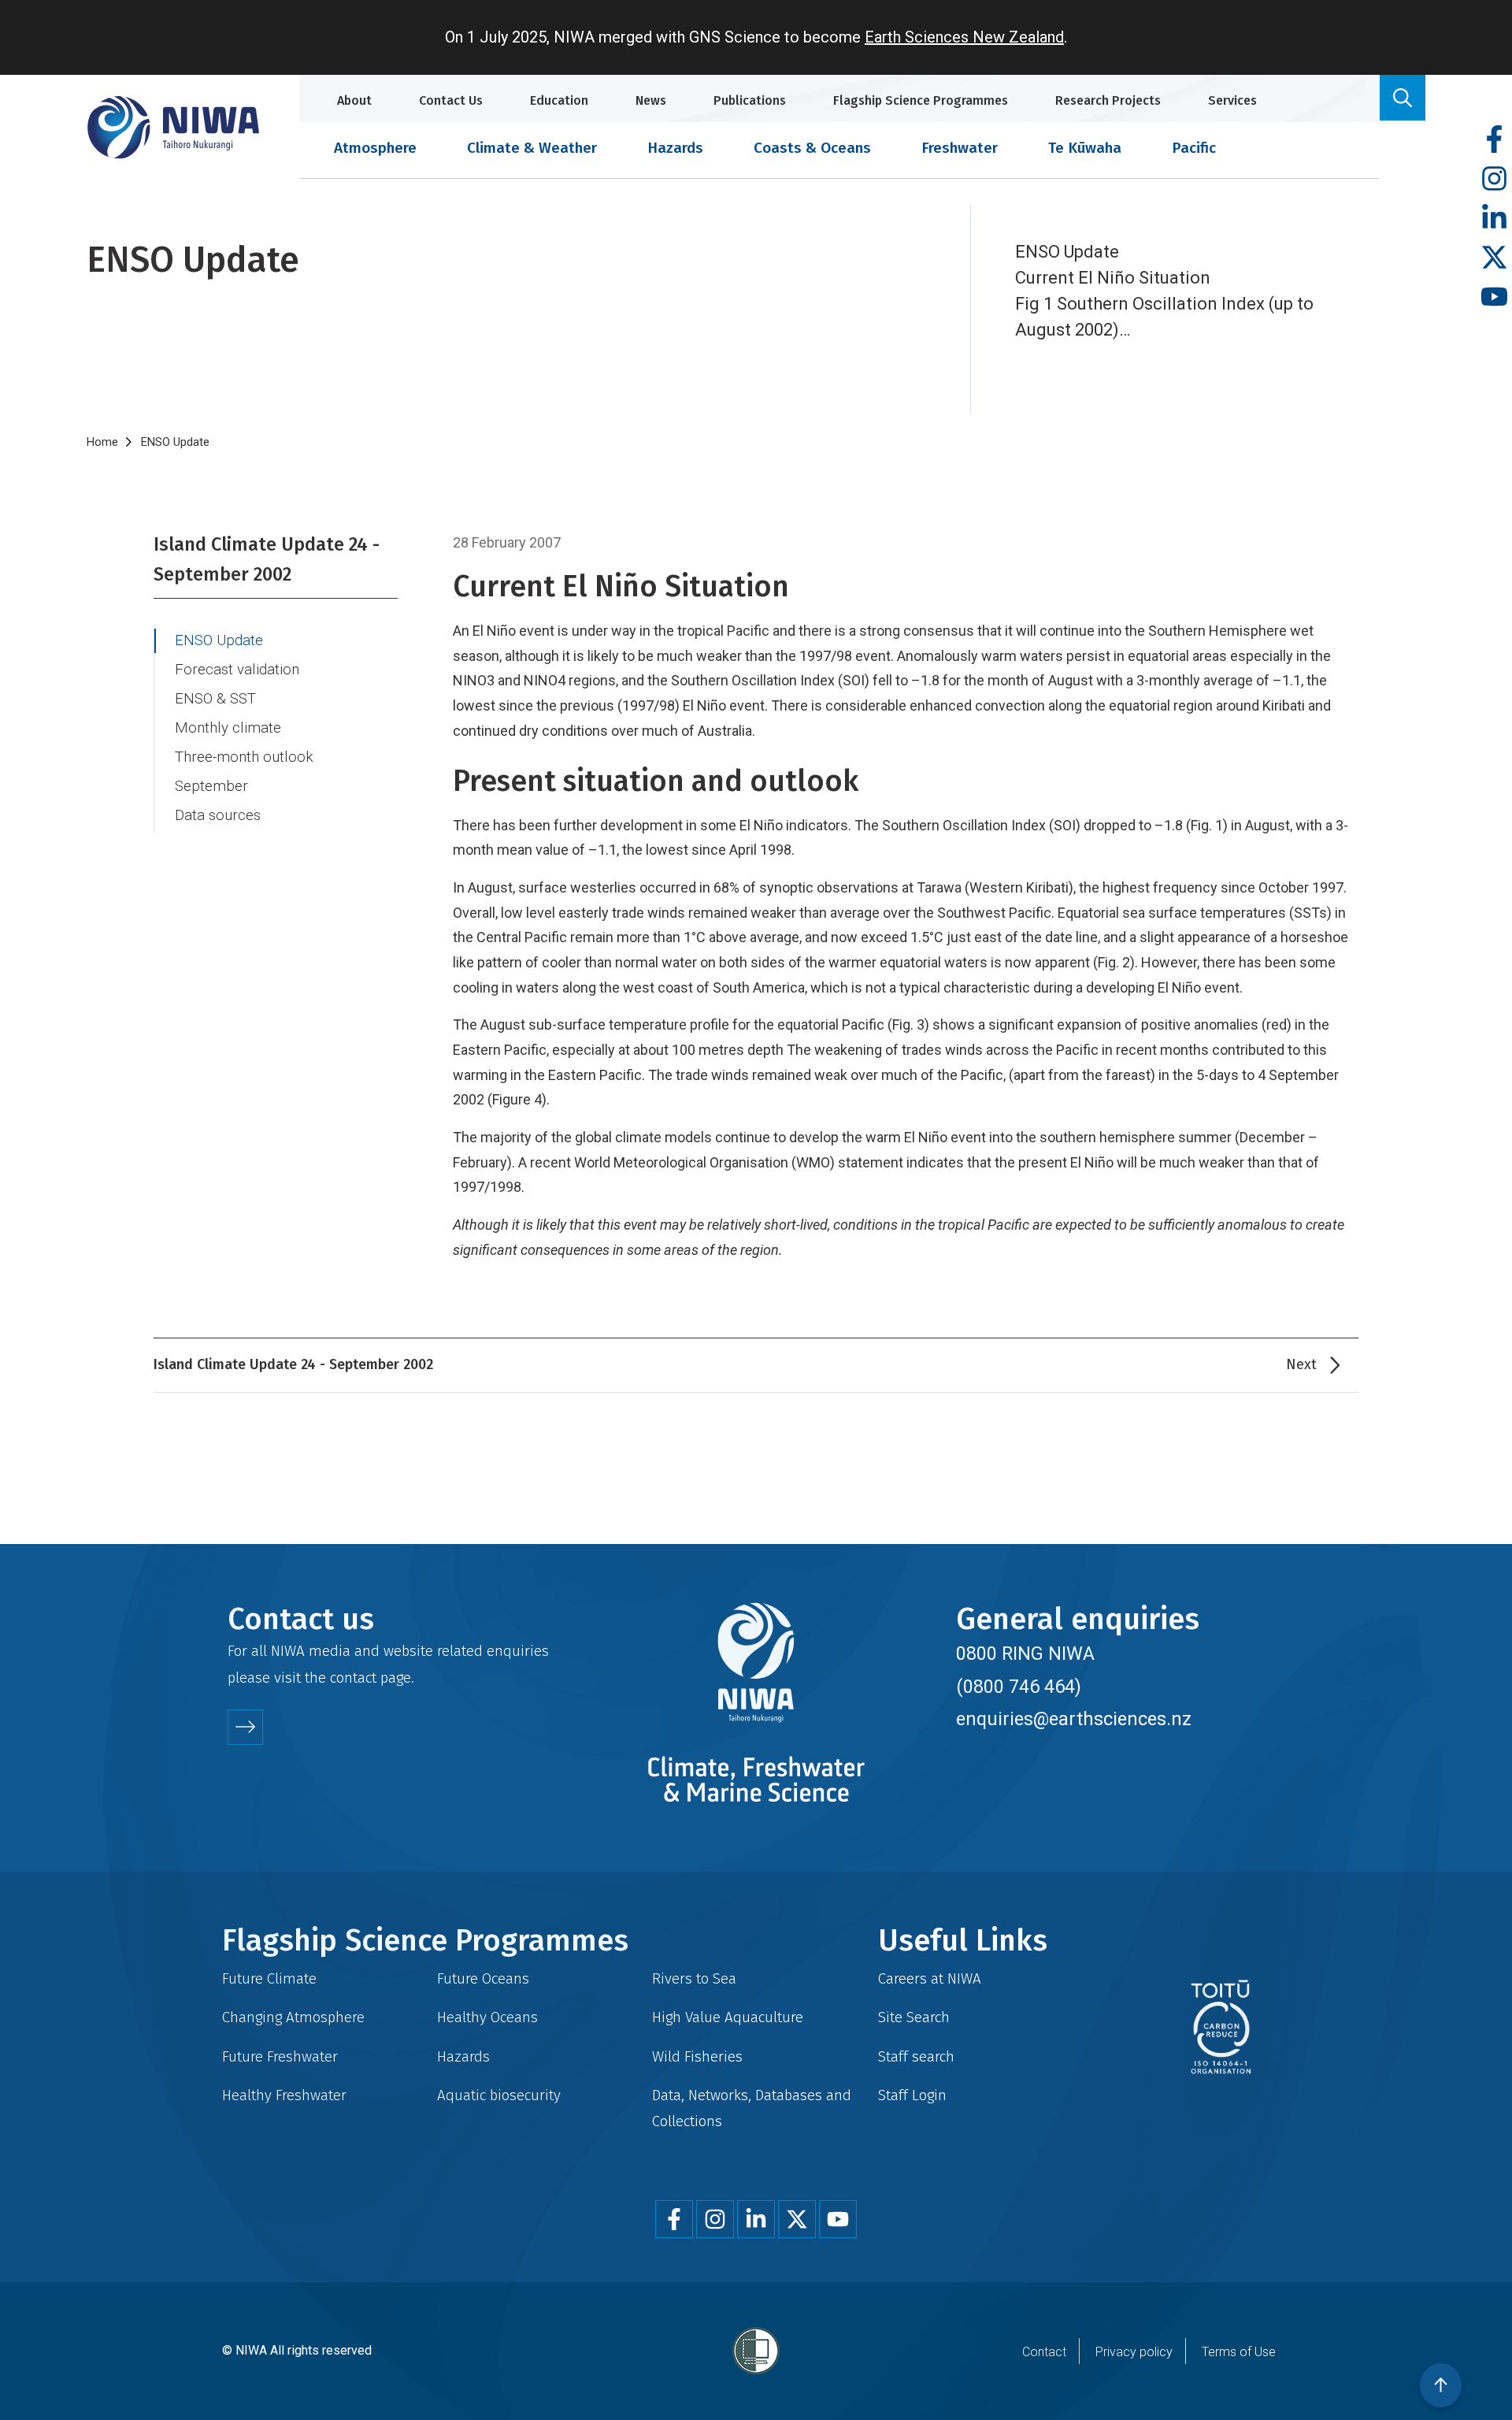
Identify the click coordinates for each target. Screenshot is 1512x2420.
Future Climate (269, 1978)
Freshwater (960, 148)
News (651, 100)
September (211, 786)
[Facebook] (1494, 140)
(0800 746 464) (1019, 1687)
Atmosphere (375, 148)
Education (559, 100)
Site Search (914, 2017)
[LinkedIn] (1494, 219)
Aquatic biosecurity (499, 2095)
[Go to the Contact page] (245, 1727)
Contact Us (451, 100)
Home (102, 442)
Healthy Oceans (487, 2017)
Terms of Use (1239, 2352)
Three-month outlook (244, 757)
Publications (750, 100)
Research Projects (1108, 100)
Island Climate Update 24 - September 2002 (267, 559)
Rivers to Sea (694, 1978)
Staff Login (912, 2095)
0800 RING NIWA (1025, 1654)
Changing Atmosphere (293, 2017)
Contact (1044, 2352)
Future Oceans (483, 1978)
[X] (1494, 258)
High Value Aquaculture (728, 2017)
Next (1301, 1364)
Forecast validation (237, 670)
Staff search (916, 2056)
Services (1232, 100)
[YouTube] (1494, 297)
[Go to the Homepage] (173, 127)
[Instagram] (1494, 179)
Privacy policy (1134, 2352)
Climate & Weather (532, 148)
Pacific (1194, 148)
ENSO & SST (215, 699)
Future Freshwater (280, 2056)
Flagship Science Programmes (921, 100)
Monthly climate (228, 728)
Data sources (218, 815)
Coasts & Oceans (812, 148)
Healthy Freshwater (284, 2095)
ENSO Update (219, 640)
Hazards (675, 148)
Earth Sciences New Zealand (964, 37)
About (354, 100)
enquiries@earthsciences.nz (1074, 1719)
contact (353, 1678)
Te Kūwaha (1085, 148)
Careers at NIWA (930, 1978)
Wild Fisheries (697, 2056)
